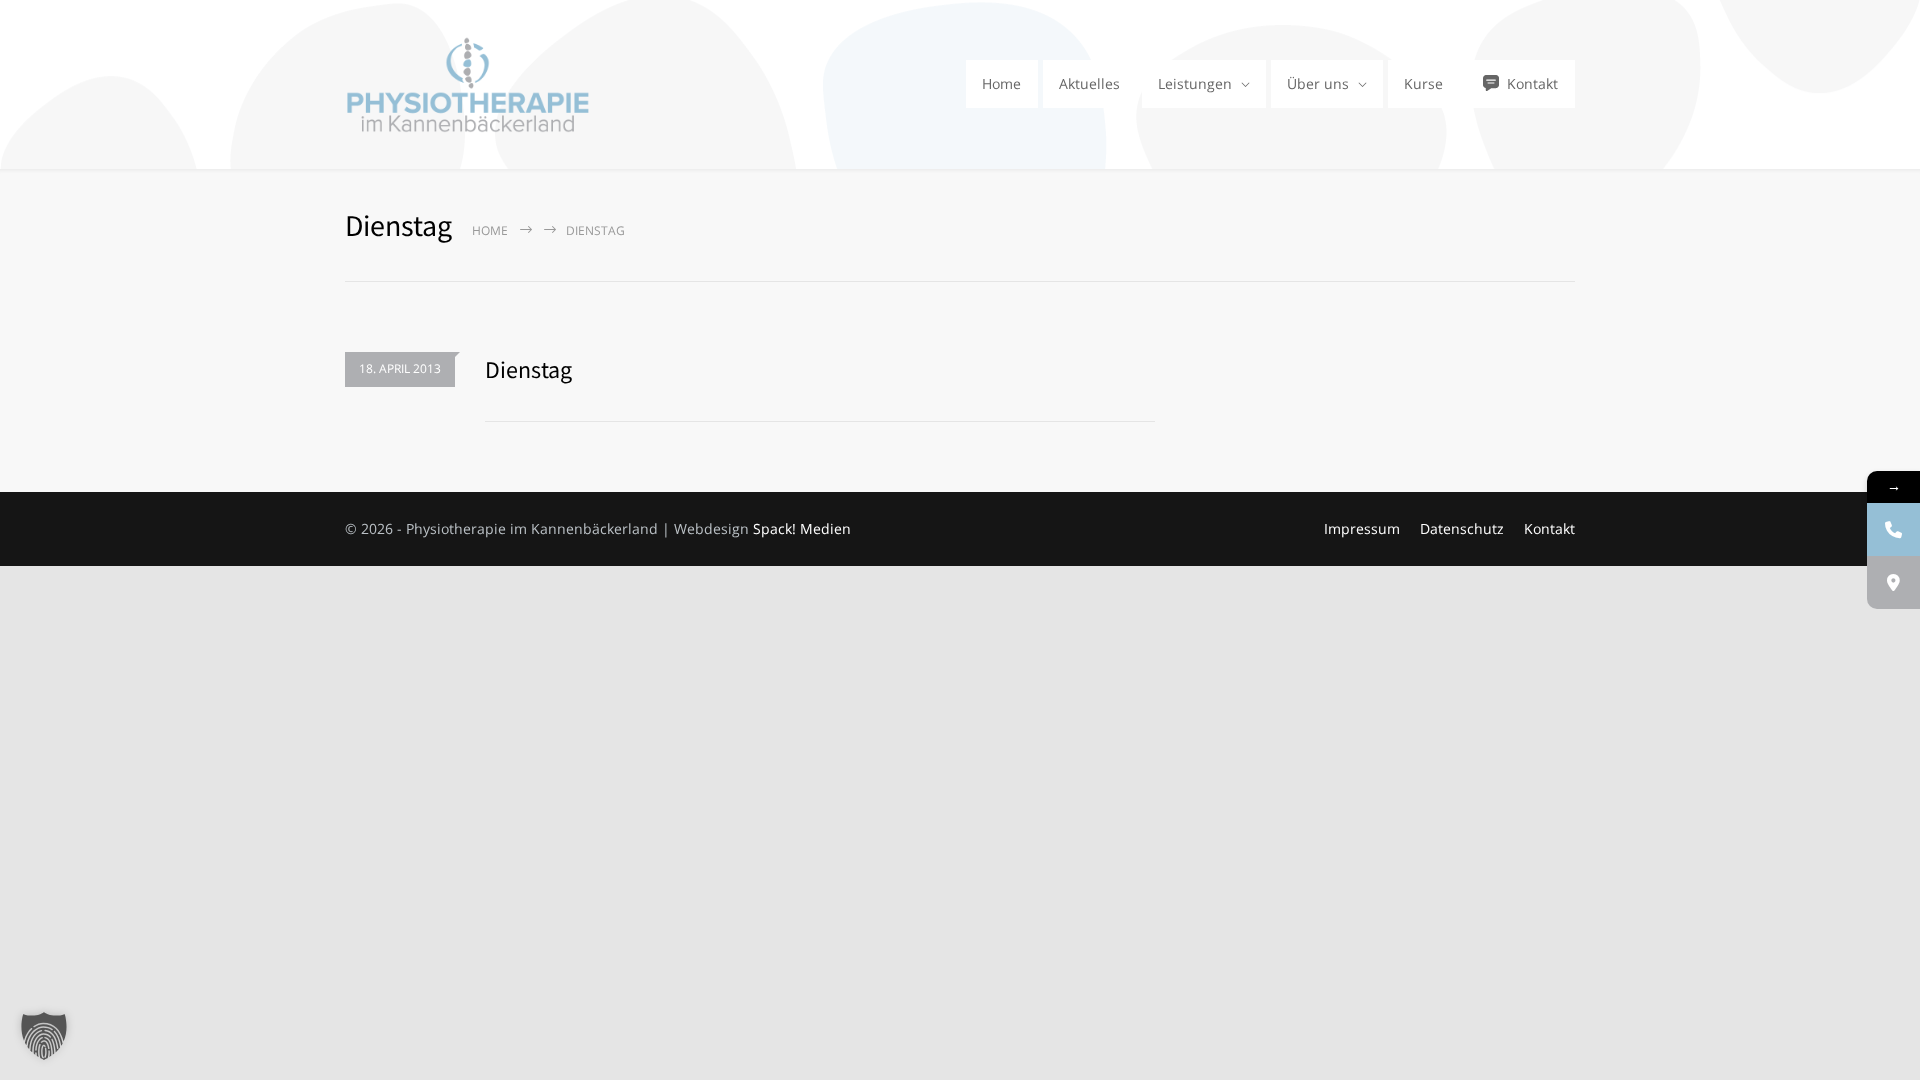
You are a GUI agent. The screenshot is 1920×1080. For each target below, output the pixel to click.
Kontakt (1532, 83)
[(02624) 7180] (1893, 529)
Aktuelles (1089, 83)
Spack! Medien (802, 528)
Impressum (1362, 528)
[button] (44, 1036)
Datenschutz (1462, 528)
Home (1001, 83)
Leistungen (1195, 83)
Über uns (1318, 83)
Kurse (1423, 83)
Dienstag (528, 369)
